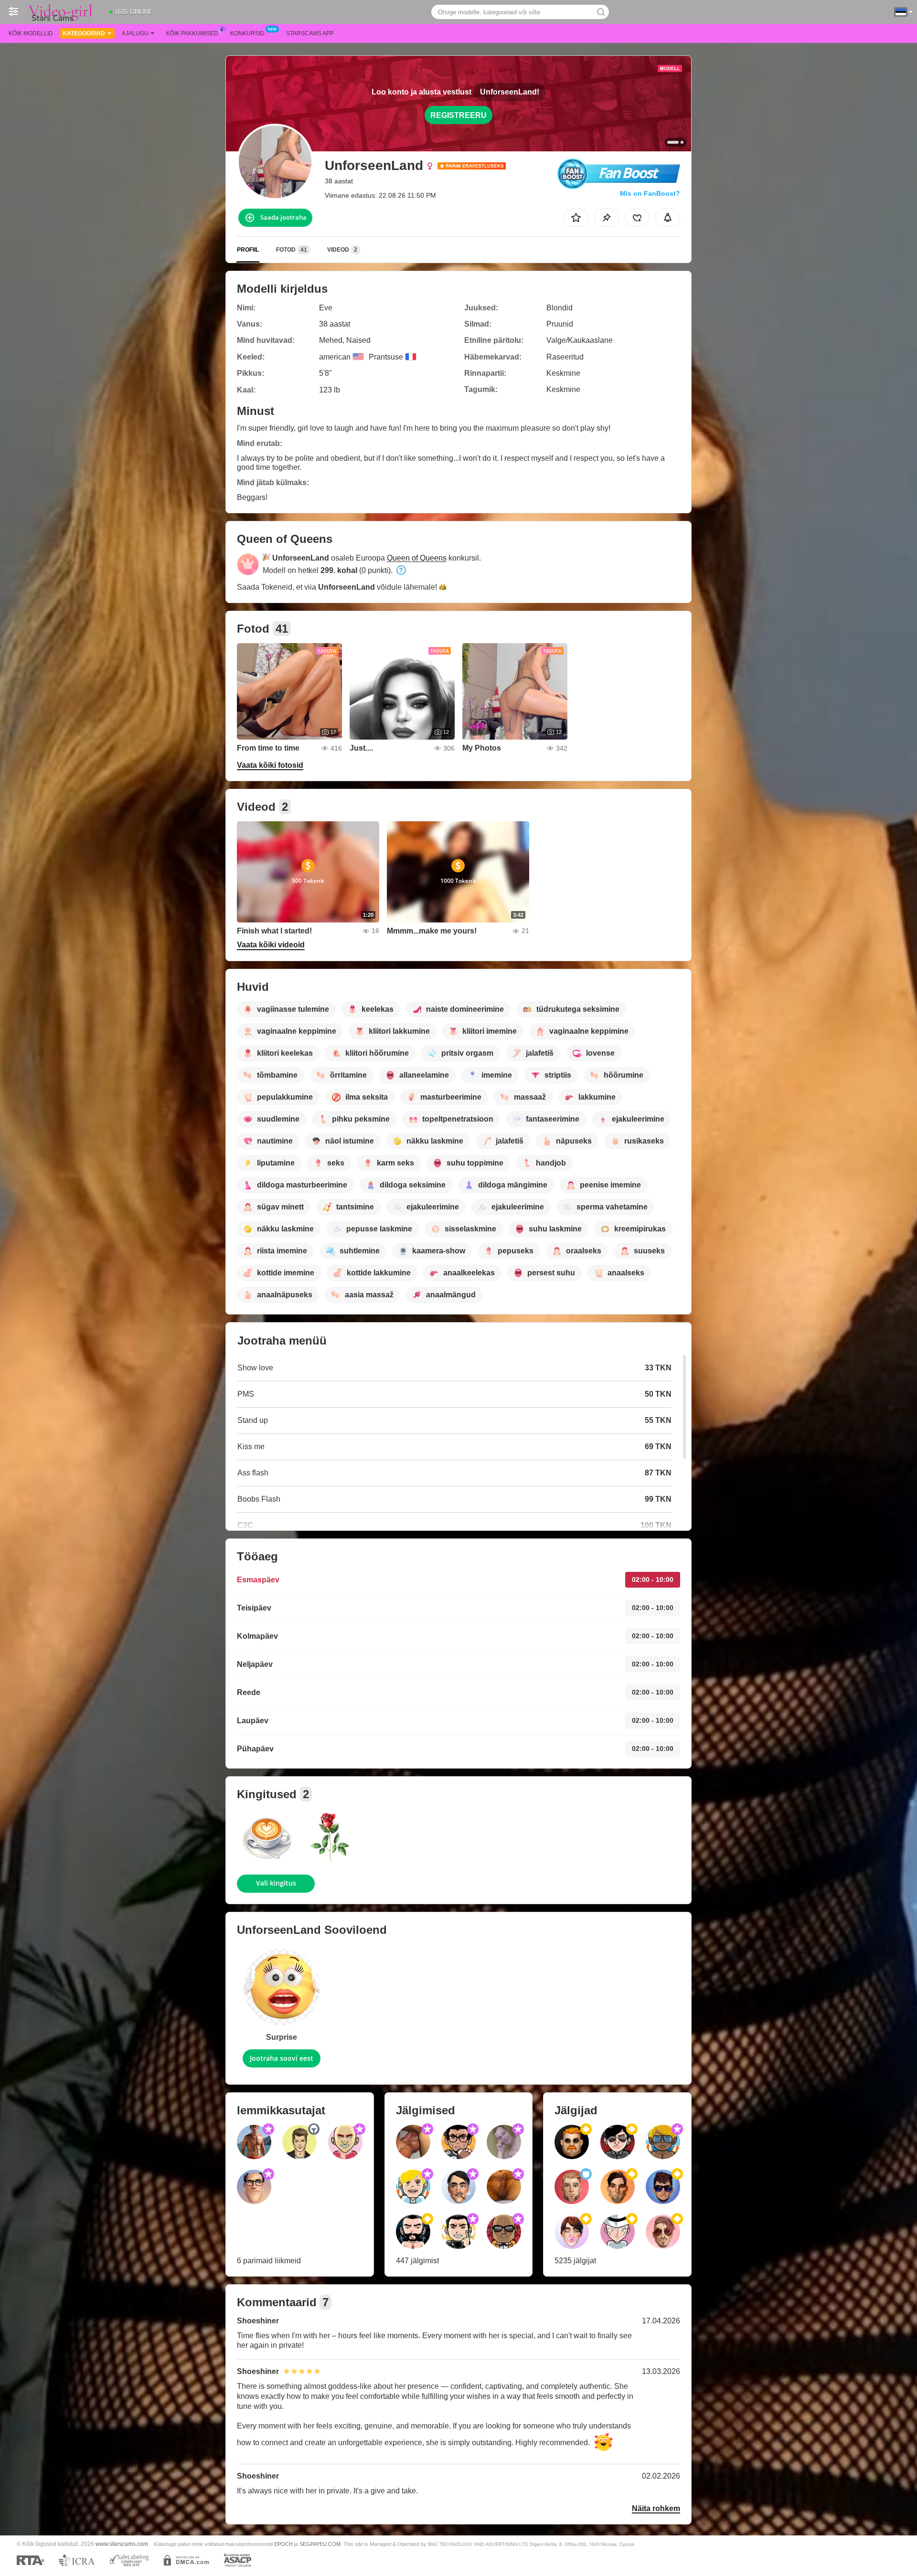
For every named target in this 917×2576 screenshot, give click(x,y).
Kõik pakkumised (192, 33)
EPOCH (283, 2544)
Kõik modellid (31, 33)
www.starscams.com (122, 2544)
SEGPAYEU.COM (320, 2544)
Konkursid (247, 33)
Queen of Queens (417, 558)
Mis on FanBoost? (650, 193)
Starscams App (310, 33)
